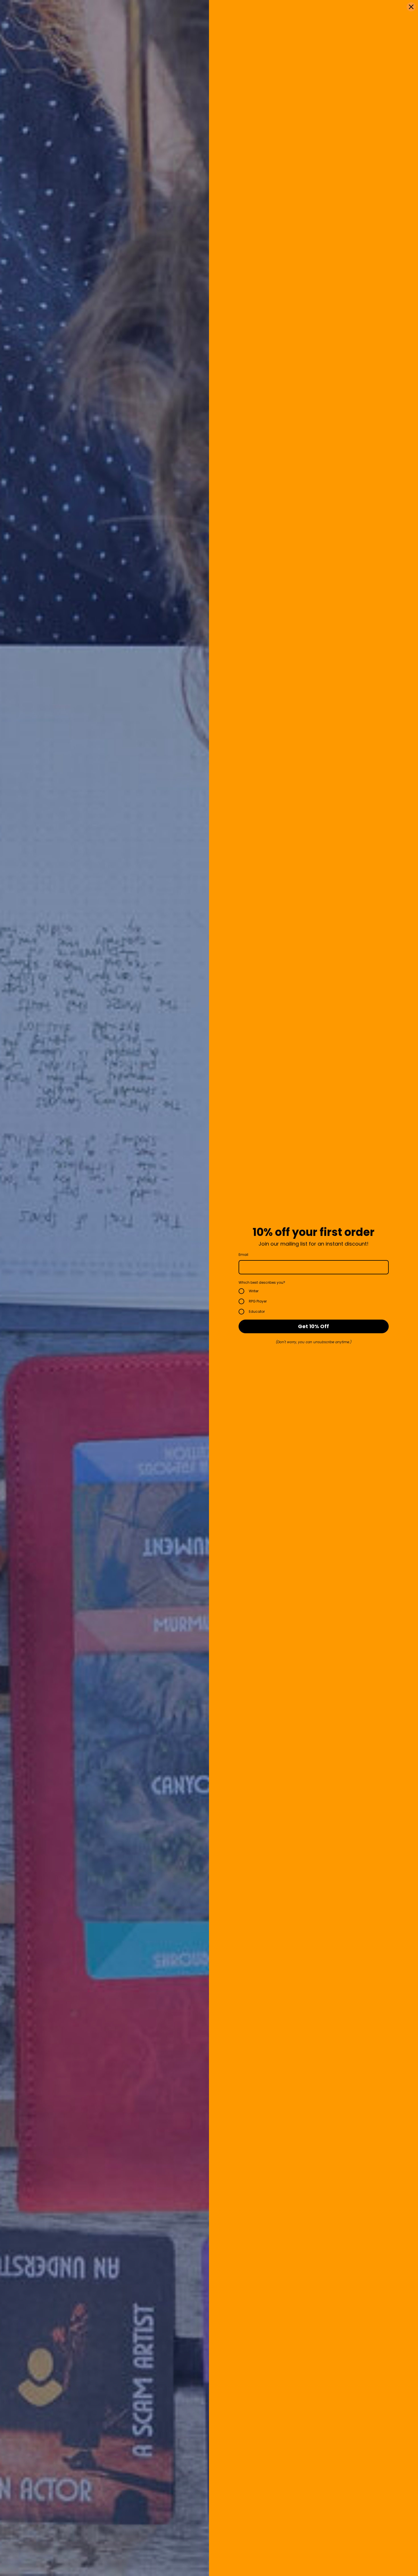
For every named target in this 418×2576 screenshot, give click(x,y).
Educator (257, 1311)
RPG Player (258, 1301)
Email (243, 1255)
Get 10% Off (313, 1326)
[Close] (411, 7)
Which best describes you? (262, 1282)
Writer (254, 1291)
